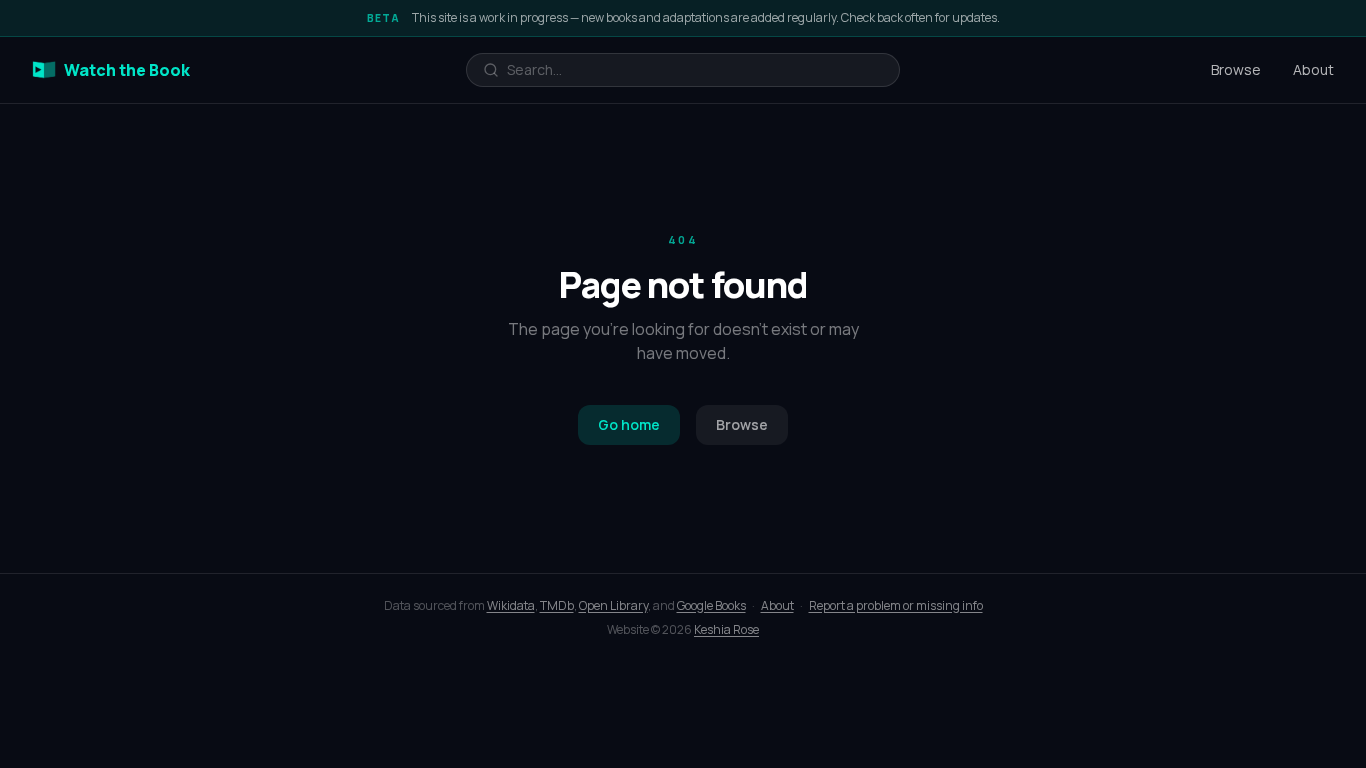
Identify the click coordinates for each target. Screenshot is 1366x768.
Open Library (613, 605)
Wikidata (511, 605)
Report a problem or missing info (896, 605)
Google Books (711, 605)
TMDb (557, 605)
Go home (629, 424)
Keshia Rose (726, 629)
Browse (1236, 69)
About (1313, 69)
